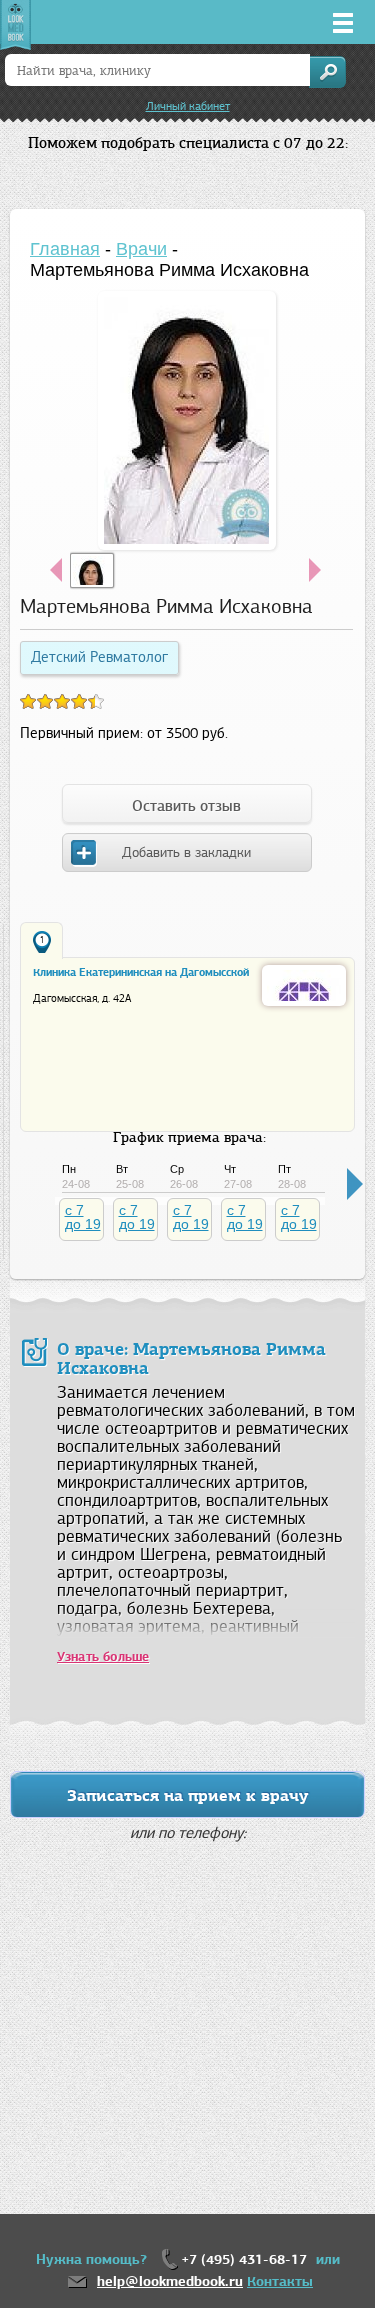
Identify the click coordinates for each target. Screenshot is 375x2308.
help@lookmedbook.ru (170, 2281)
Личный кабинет (188, 106)
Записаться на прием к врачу (188, 1795)
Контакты (280, 2281)
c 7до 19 (83, 1217)
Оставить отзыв (186, 806)
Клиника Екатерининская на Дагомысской (141, 972)
